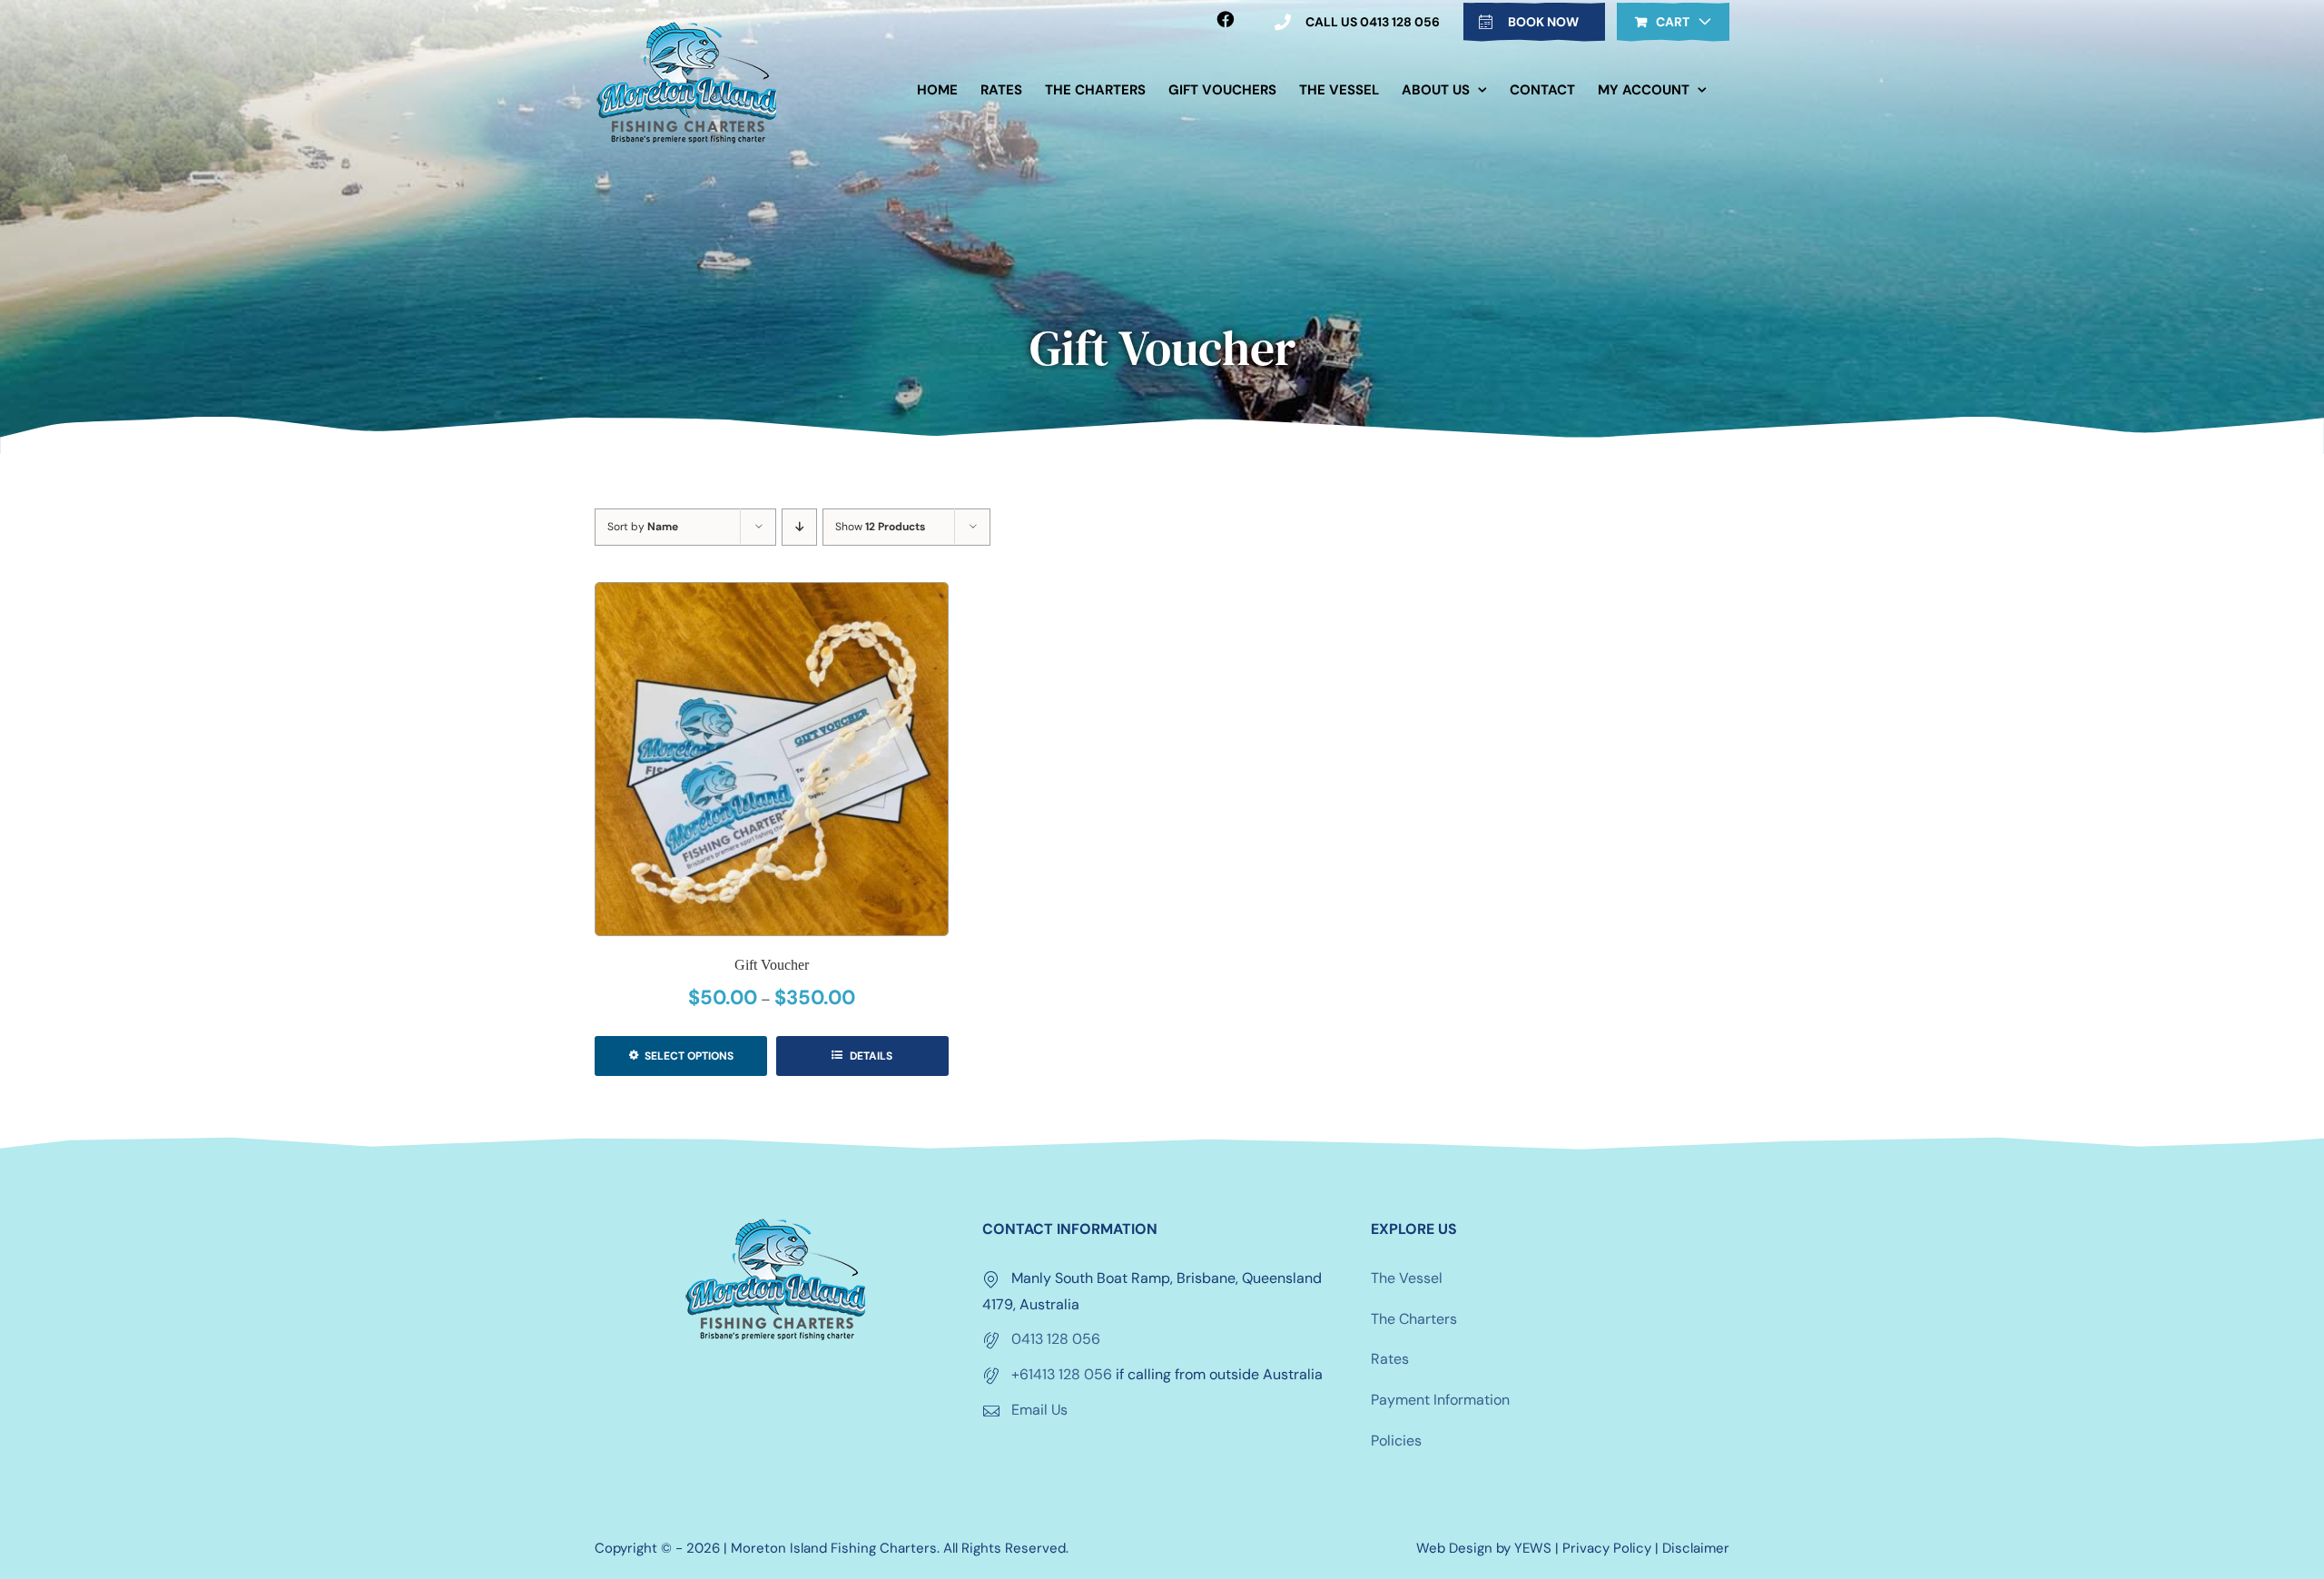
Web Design (1454, 1548)
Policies (1396, 1441)
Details (870, 1056)
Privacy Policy (1607, 1548)
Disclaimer (1696, 1548)
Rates (1390, 1359)
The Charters (1414, 1319)
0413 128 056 (1056, 1339)
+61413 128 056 (1062, 1374)
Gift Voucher (772, 965)
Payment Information (1440, 1400)
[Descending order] (799, 527)
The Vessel (1407, 1278)
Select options (689, 1056)
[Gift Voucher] (772, 759)
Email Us (1039, 1410)
